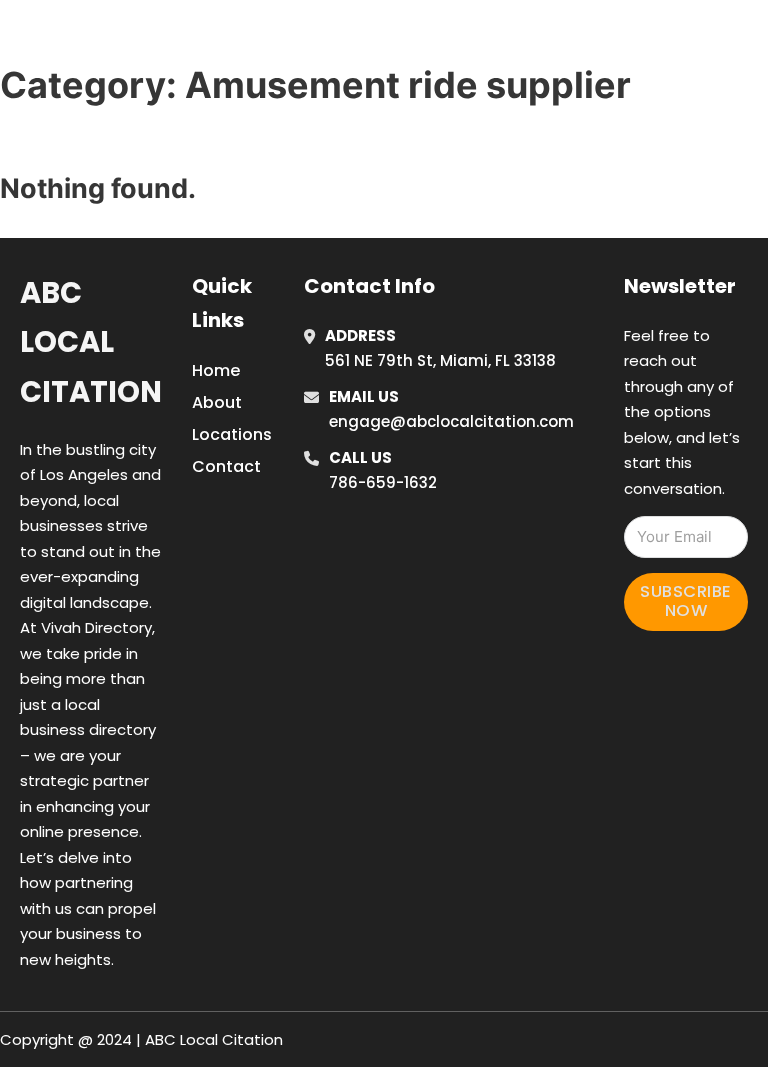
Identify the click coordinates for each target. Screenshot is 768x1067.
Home (537, 13)
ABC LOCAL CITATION (164, 38)
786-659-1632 (383, 482)
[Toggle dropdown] (582, 68)
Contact (226, 466)
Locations (627, 13)
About (217, 402)
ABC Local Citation (91, 342)
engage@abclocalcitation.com (451, 421)
